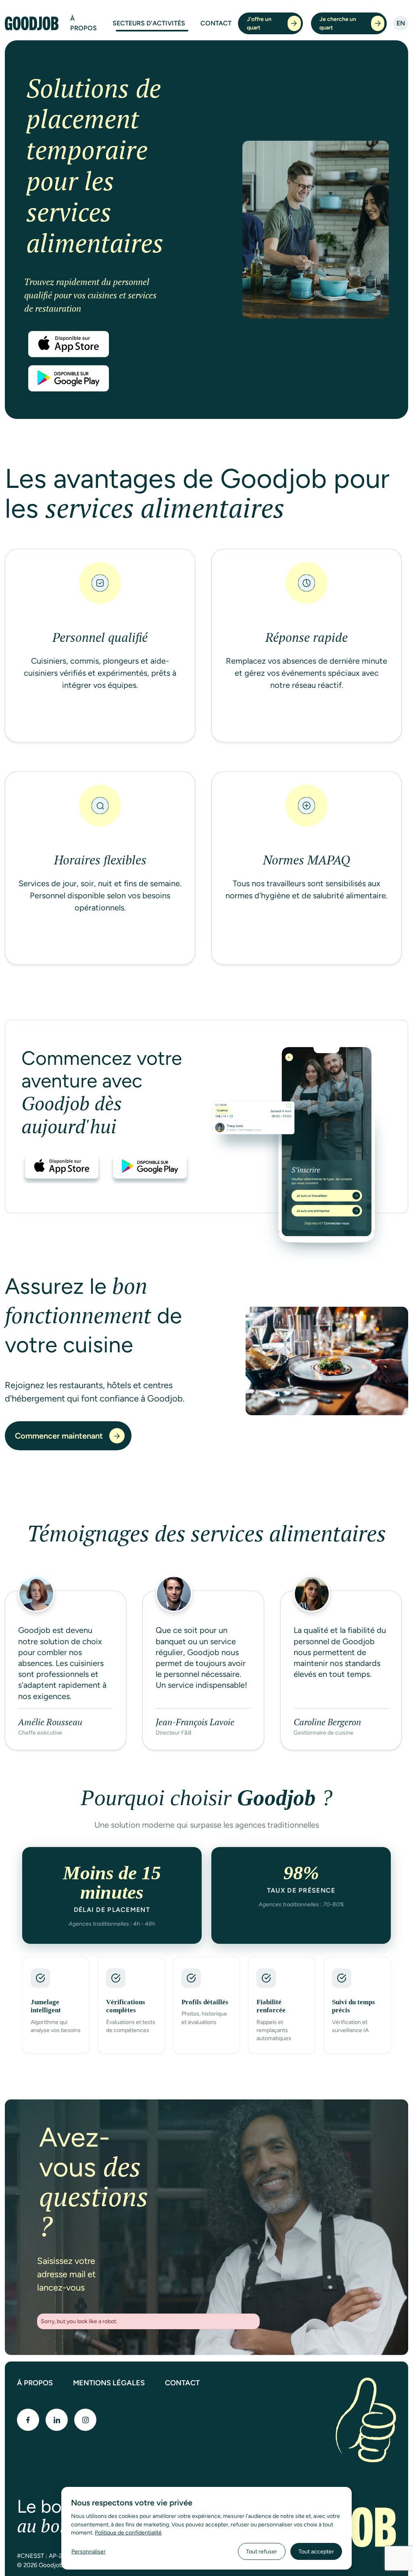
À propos (83, 23)
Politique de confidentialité (128, 2532)
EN (401, 23)
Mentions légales (109, 2383)
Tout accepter (316, 2551)
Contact (216, 23)
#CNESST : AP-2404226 (50, 2556)
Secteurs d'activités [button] (149, 23)
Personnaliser (89, 2551)
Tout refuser (262, 2551)
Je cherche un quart (338, 23)
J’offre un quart (259, 23)
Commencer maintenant (59, 1436)
